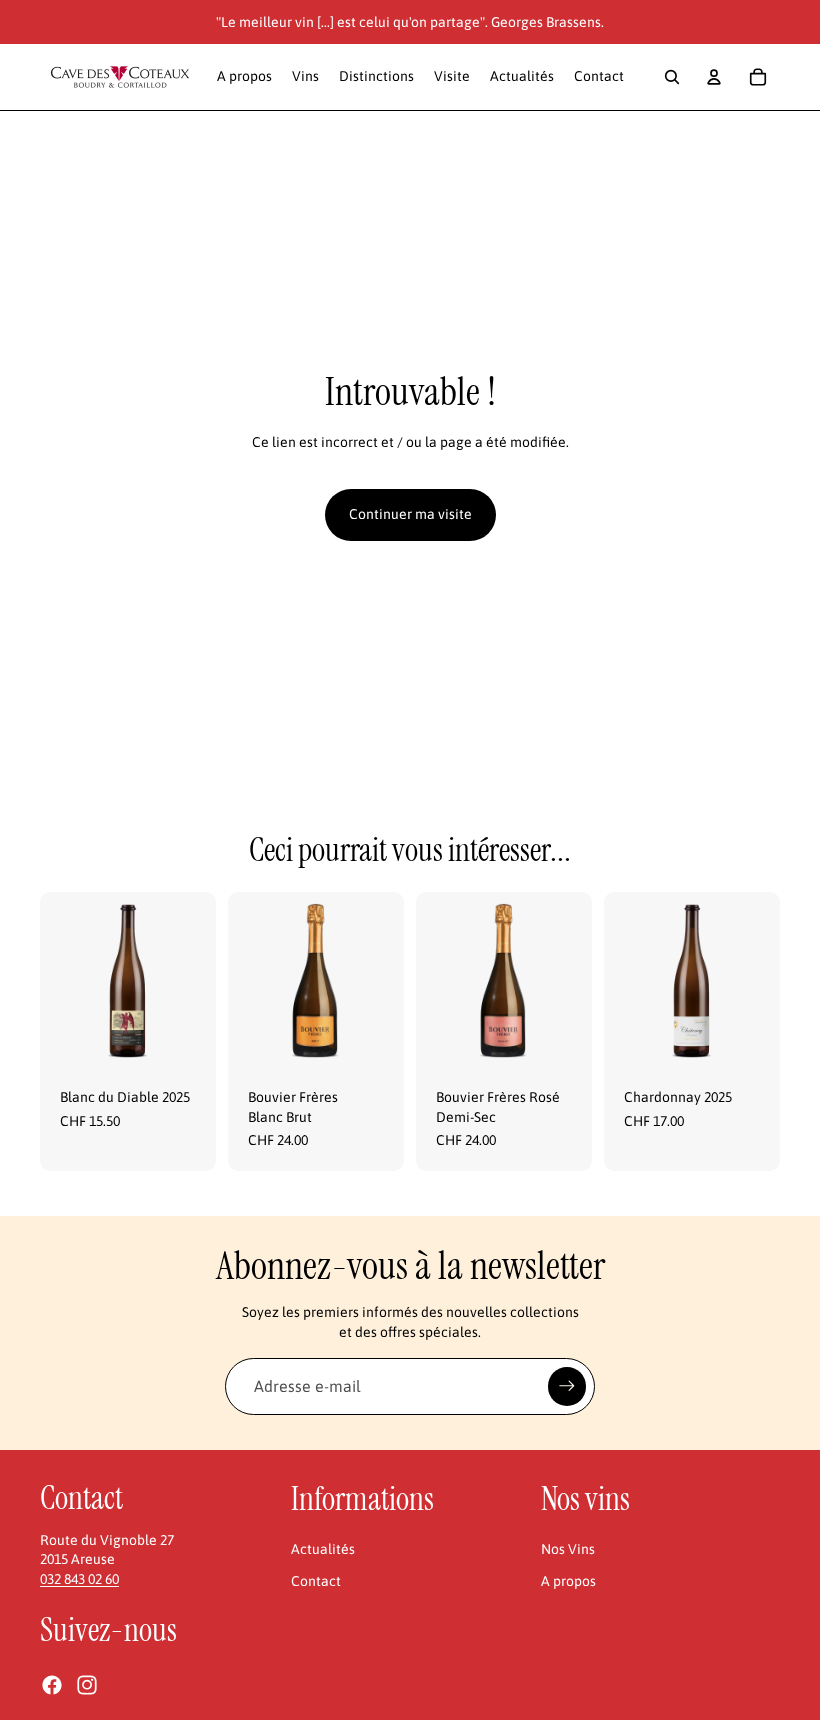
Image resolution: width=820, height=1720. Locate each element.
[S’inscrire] (567, 1386)
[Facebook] (52, 1685)
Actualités (323, 1549)
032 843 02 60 (79, 1579)
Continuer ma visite (410, 514)
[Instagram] (87, 1685)
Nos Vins (568, 1549)
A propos (568, 1581)
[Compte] (714, 77)
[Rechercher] (672, 77)
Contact (316, 1581)
